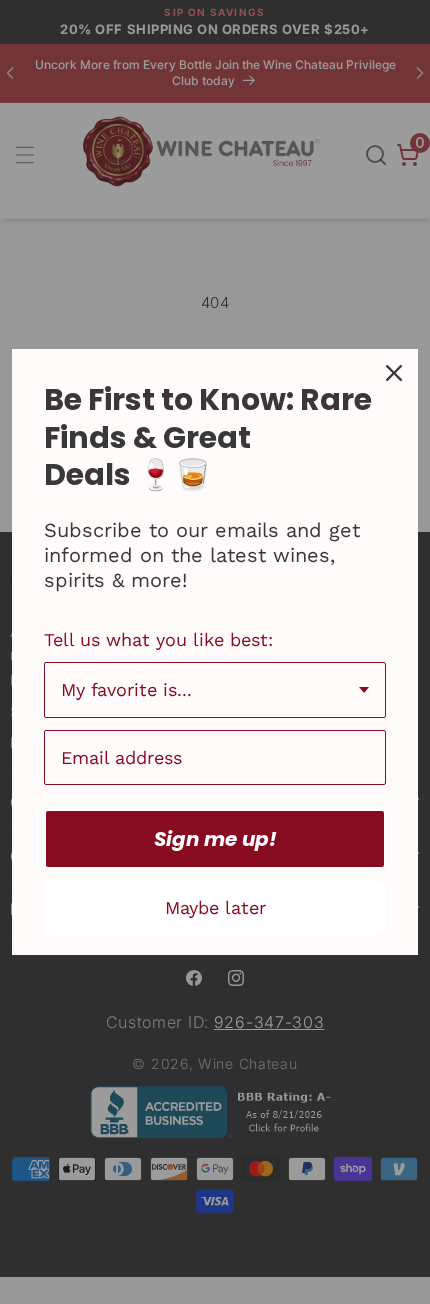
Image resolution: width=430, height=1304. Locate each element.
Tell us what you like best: (158, 639)
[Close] (394, 373)
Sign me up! (215, 839)
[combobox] (215, 690)
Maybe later (215, 907)
